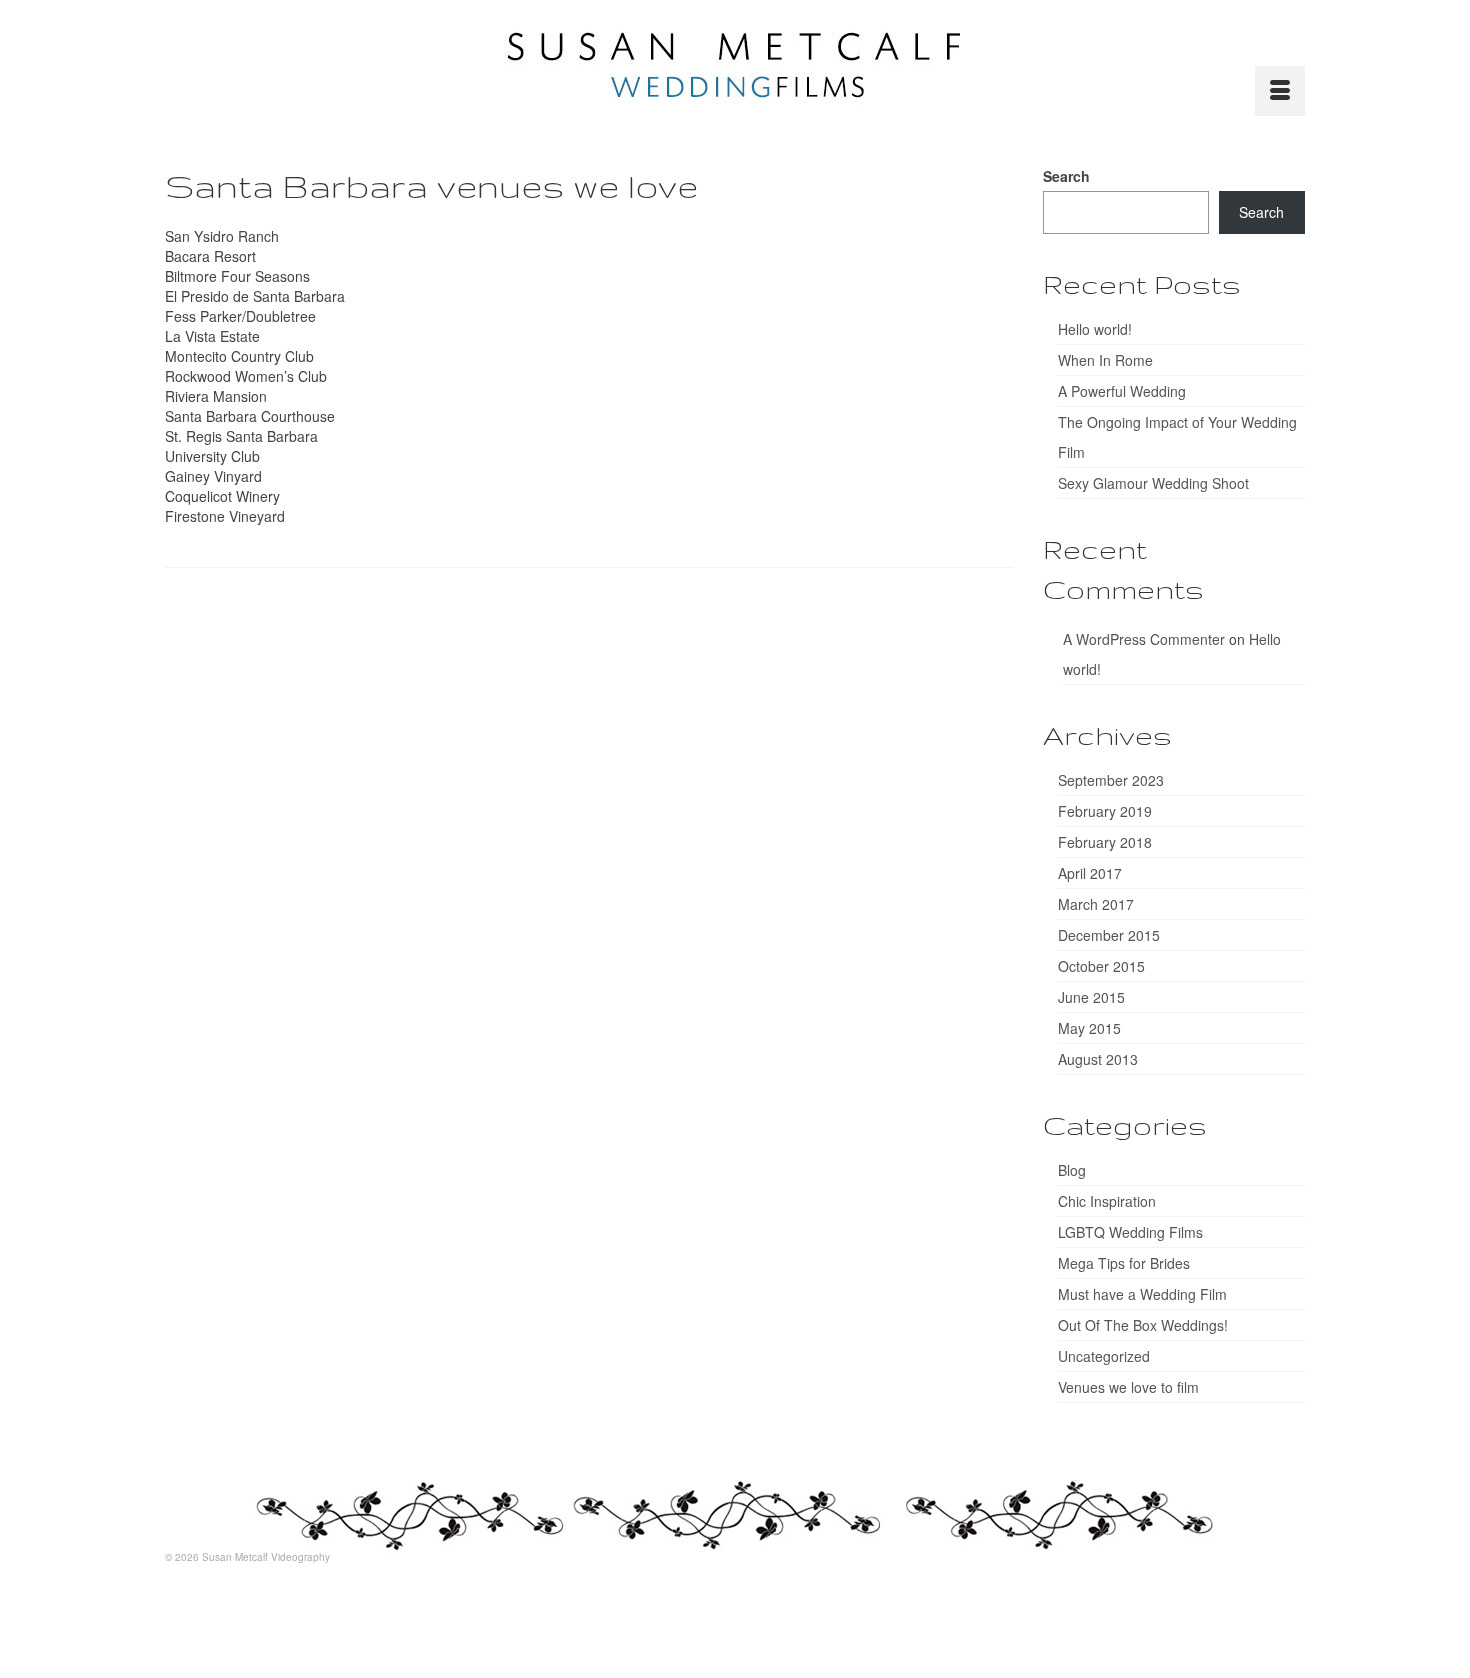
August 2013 (1098, 1059)
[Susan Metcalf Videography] (735, 65)
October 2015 (1101, 966)
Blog (1072, 1170)
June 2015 (1091, 997)
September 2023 (1111, 780)
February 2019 (1105, 811)
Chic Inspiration (1107, 1201)
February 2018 (1105, 842)
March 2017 (1096, 904)
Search (1066, 176)
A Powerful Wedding (1122, 391)
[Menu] (1280, 91)
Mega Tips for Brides (1124, 1263)
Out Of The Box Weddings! (1143, 1325)
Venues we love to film (1128, 1387)
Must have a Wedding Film (1142, 1294)
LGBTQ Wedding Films (1130, 1232)
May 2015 (1089, 1028)
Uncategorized (1104, 1356)
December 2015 (1109, 935)
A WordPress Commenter (1144, 639)
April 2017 (1090, 873)
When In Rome (1105, 360)
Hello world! (1095, 329)
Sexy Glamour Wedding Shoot (1153, 483)
